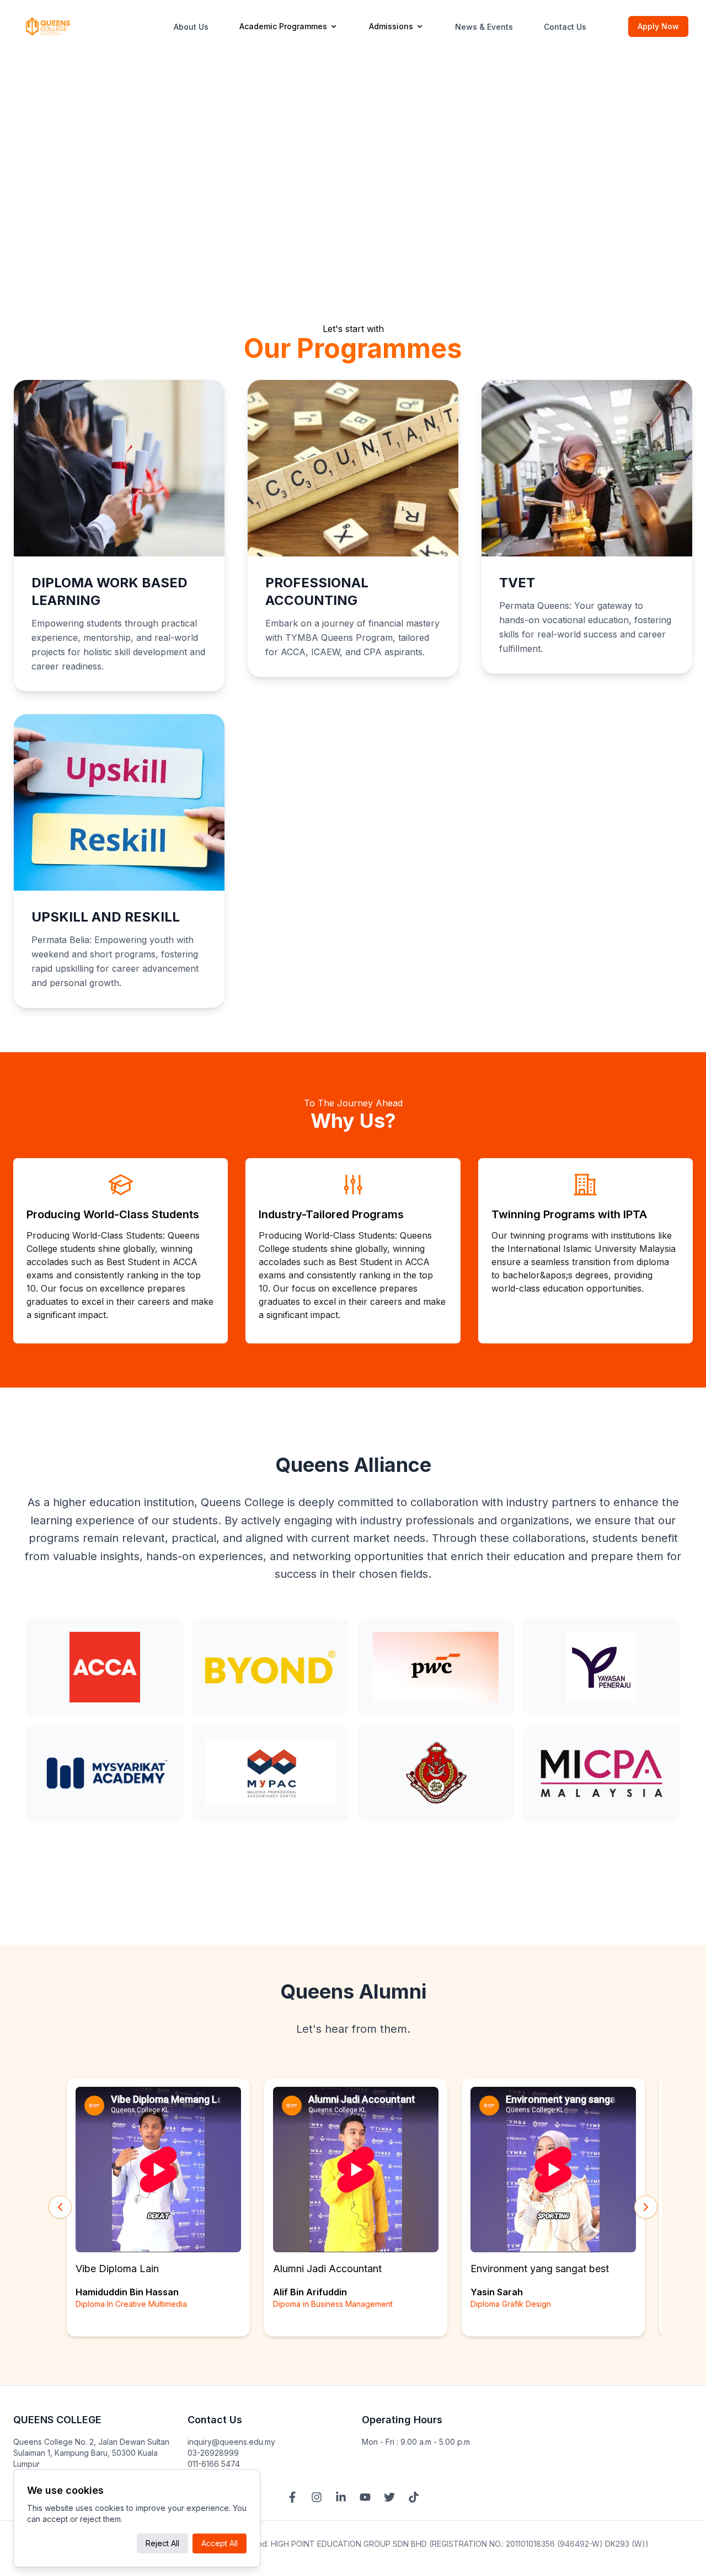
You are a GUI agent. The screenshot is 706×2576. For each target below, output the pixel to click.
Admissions (391, 26)
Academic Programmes (283, 26)
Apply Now (658, 26)
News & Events (484, 27)
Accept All (220, 2543)
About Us (191, 27)
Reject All (162, 2543)
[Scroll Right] (646, 2207)
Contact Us (565, 27)
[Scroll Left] (60, 2207)
